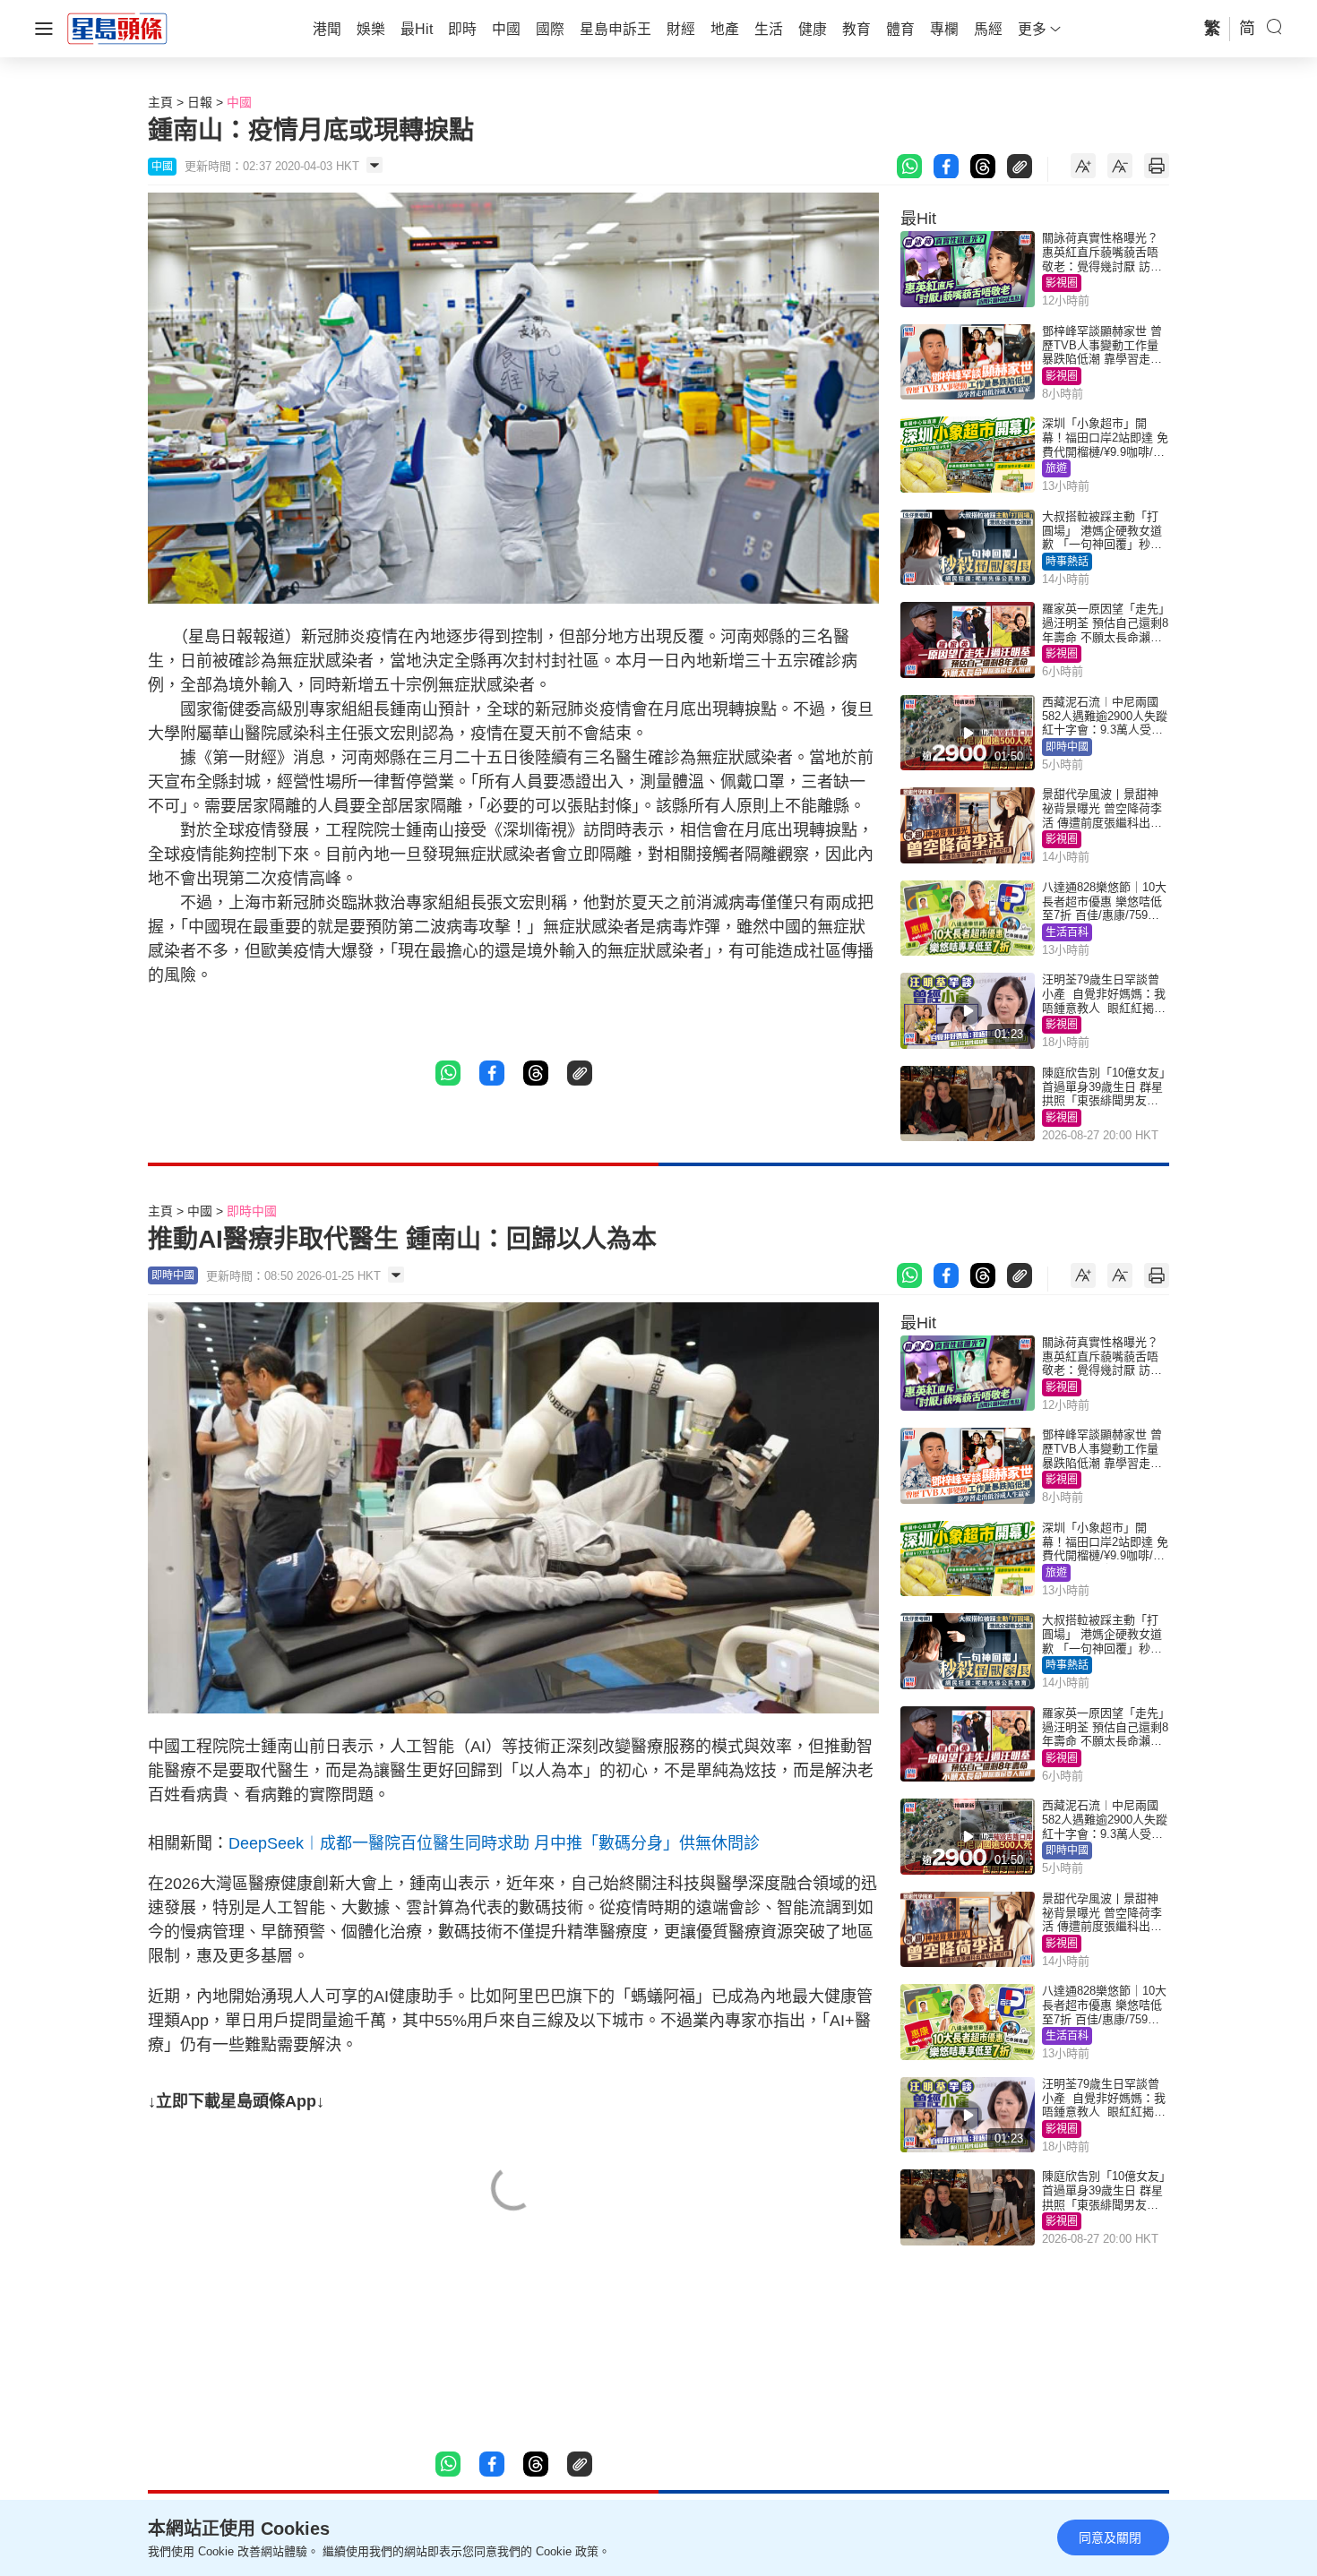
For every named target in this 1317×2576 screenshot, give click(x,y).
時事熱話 (1067, 562)
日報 (200, 102)
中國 (239, 102)
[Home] (117, 28)
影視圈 (1062, 283)
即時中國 (1067, 747)
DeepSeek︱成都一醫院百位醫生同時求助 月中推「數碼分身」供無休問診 (494, 1843)
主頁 (160, 102)
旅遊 (1056, 468)
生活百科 (1067, 932)
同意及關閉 (1110, 2537)
